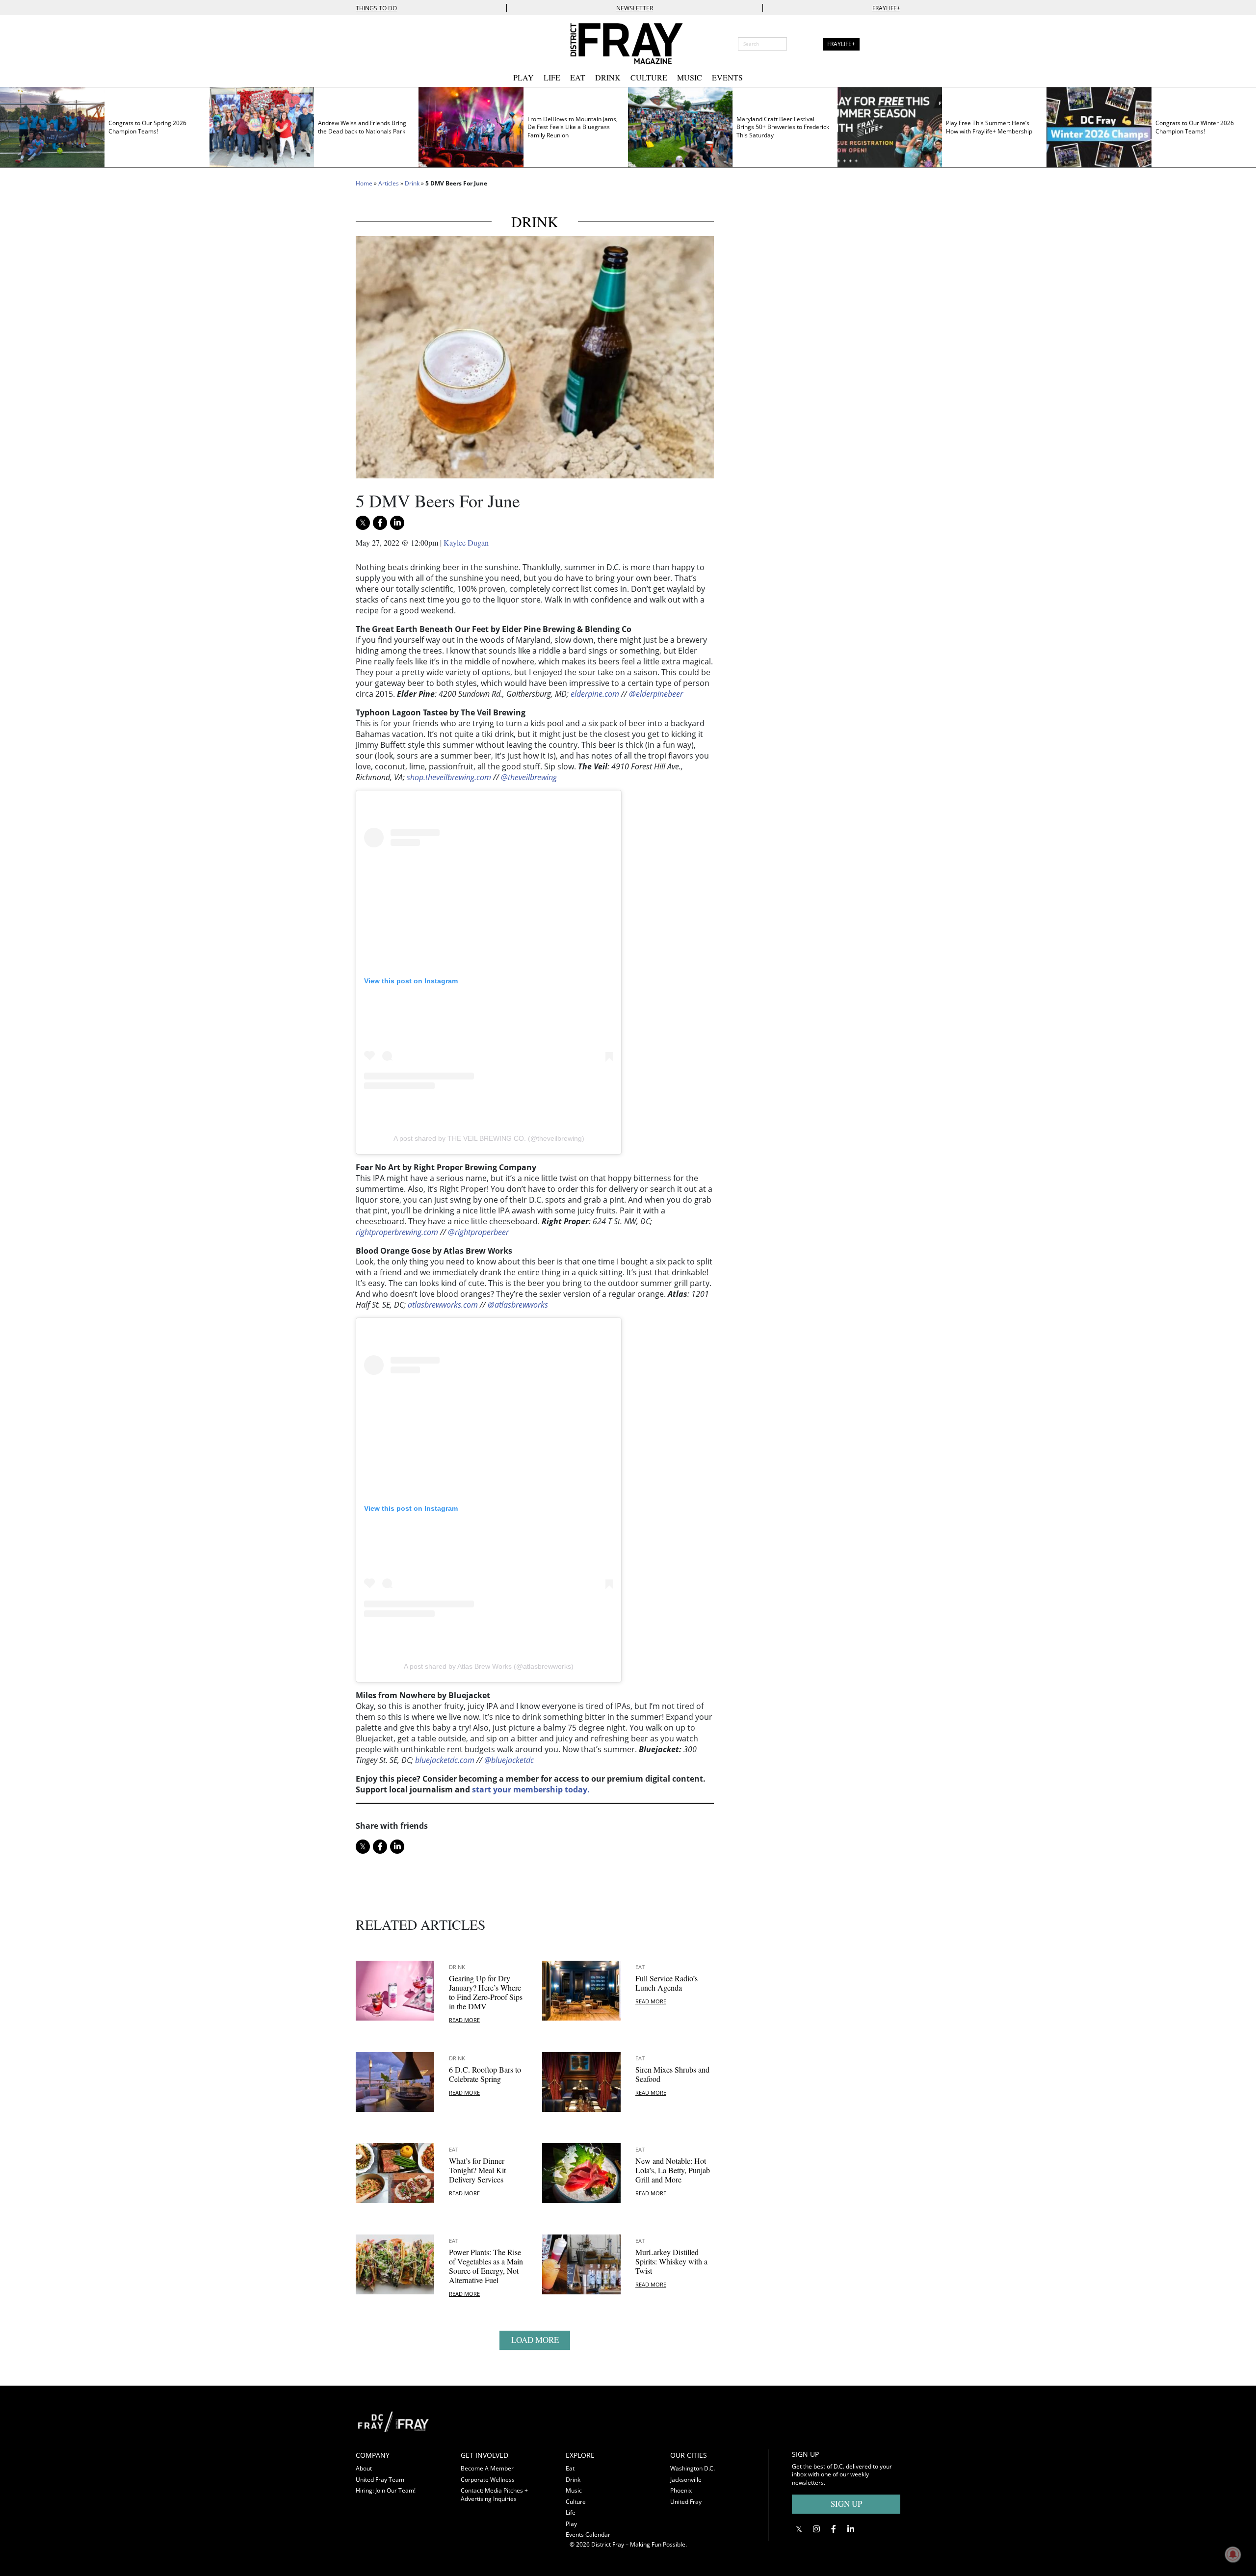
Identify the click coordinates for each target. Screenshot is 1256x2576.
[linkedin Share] (397, 523)
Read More (464, 2020)
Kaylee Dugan (466, 542)
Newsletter (635, 8)
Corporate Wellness (488, 2480)
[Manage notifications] (1233, 2554)
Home (364, 183)
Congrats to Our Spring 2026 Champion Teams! (147, 127)
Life (552, 77)
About (364, 2468)
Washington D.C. (693, 2468)
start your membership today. (531, 1789)
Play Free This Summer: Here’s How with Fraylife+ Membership (989, 127)
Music (690, 77)
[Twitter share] (363, 523)
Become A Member (487, 2468)
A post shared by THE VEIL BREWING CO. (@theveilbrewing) (489, 1138)
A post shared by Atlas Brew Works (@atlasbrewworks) (489, 1666)
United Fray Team (380, 2480)
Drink (608, 77)
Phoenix (681, 2490)
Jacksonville (686, 2480)
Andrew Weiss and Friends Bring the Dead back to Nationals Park (362, 127)
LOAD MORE (535, 2340)
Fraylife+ (886, 8)
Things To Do (376, 8)
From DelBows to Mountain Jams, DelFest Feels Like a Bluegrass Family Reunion (573, 127)
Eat (578, 77)
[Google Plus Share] (816, 2529)
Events (727, 77)
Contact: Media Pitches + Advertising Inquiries (494, 2495)
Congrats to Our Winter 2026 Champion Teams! (1195, 127)
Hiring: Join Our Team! (386, 2490)
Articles (389, 183)
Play (523, 77)
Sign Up (846, 2504)
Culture (649, 77)
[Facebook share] (380, 523)
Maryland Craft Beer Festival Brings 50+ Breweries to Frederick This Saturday (783, 127)
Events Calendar (588, 2535)
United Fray (686, 2502)
